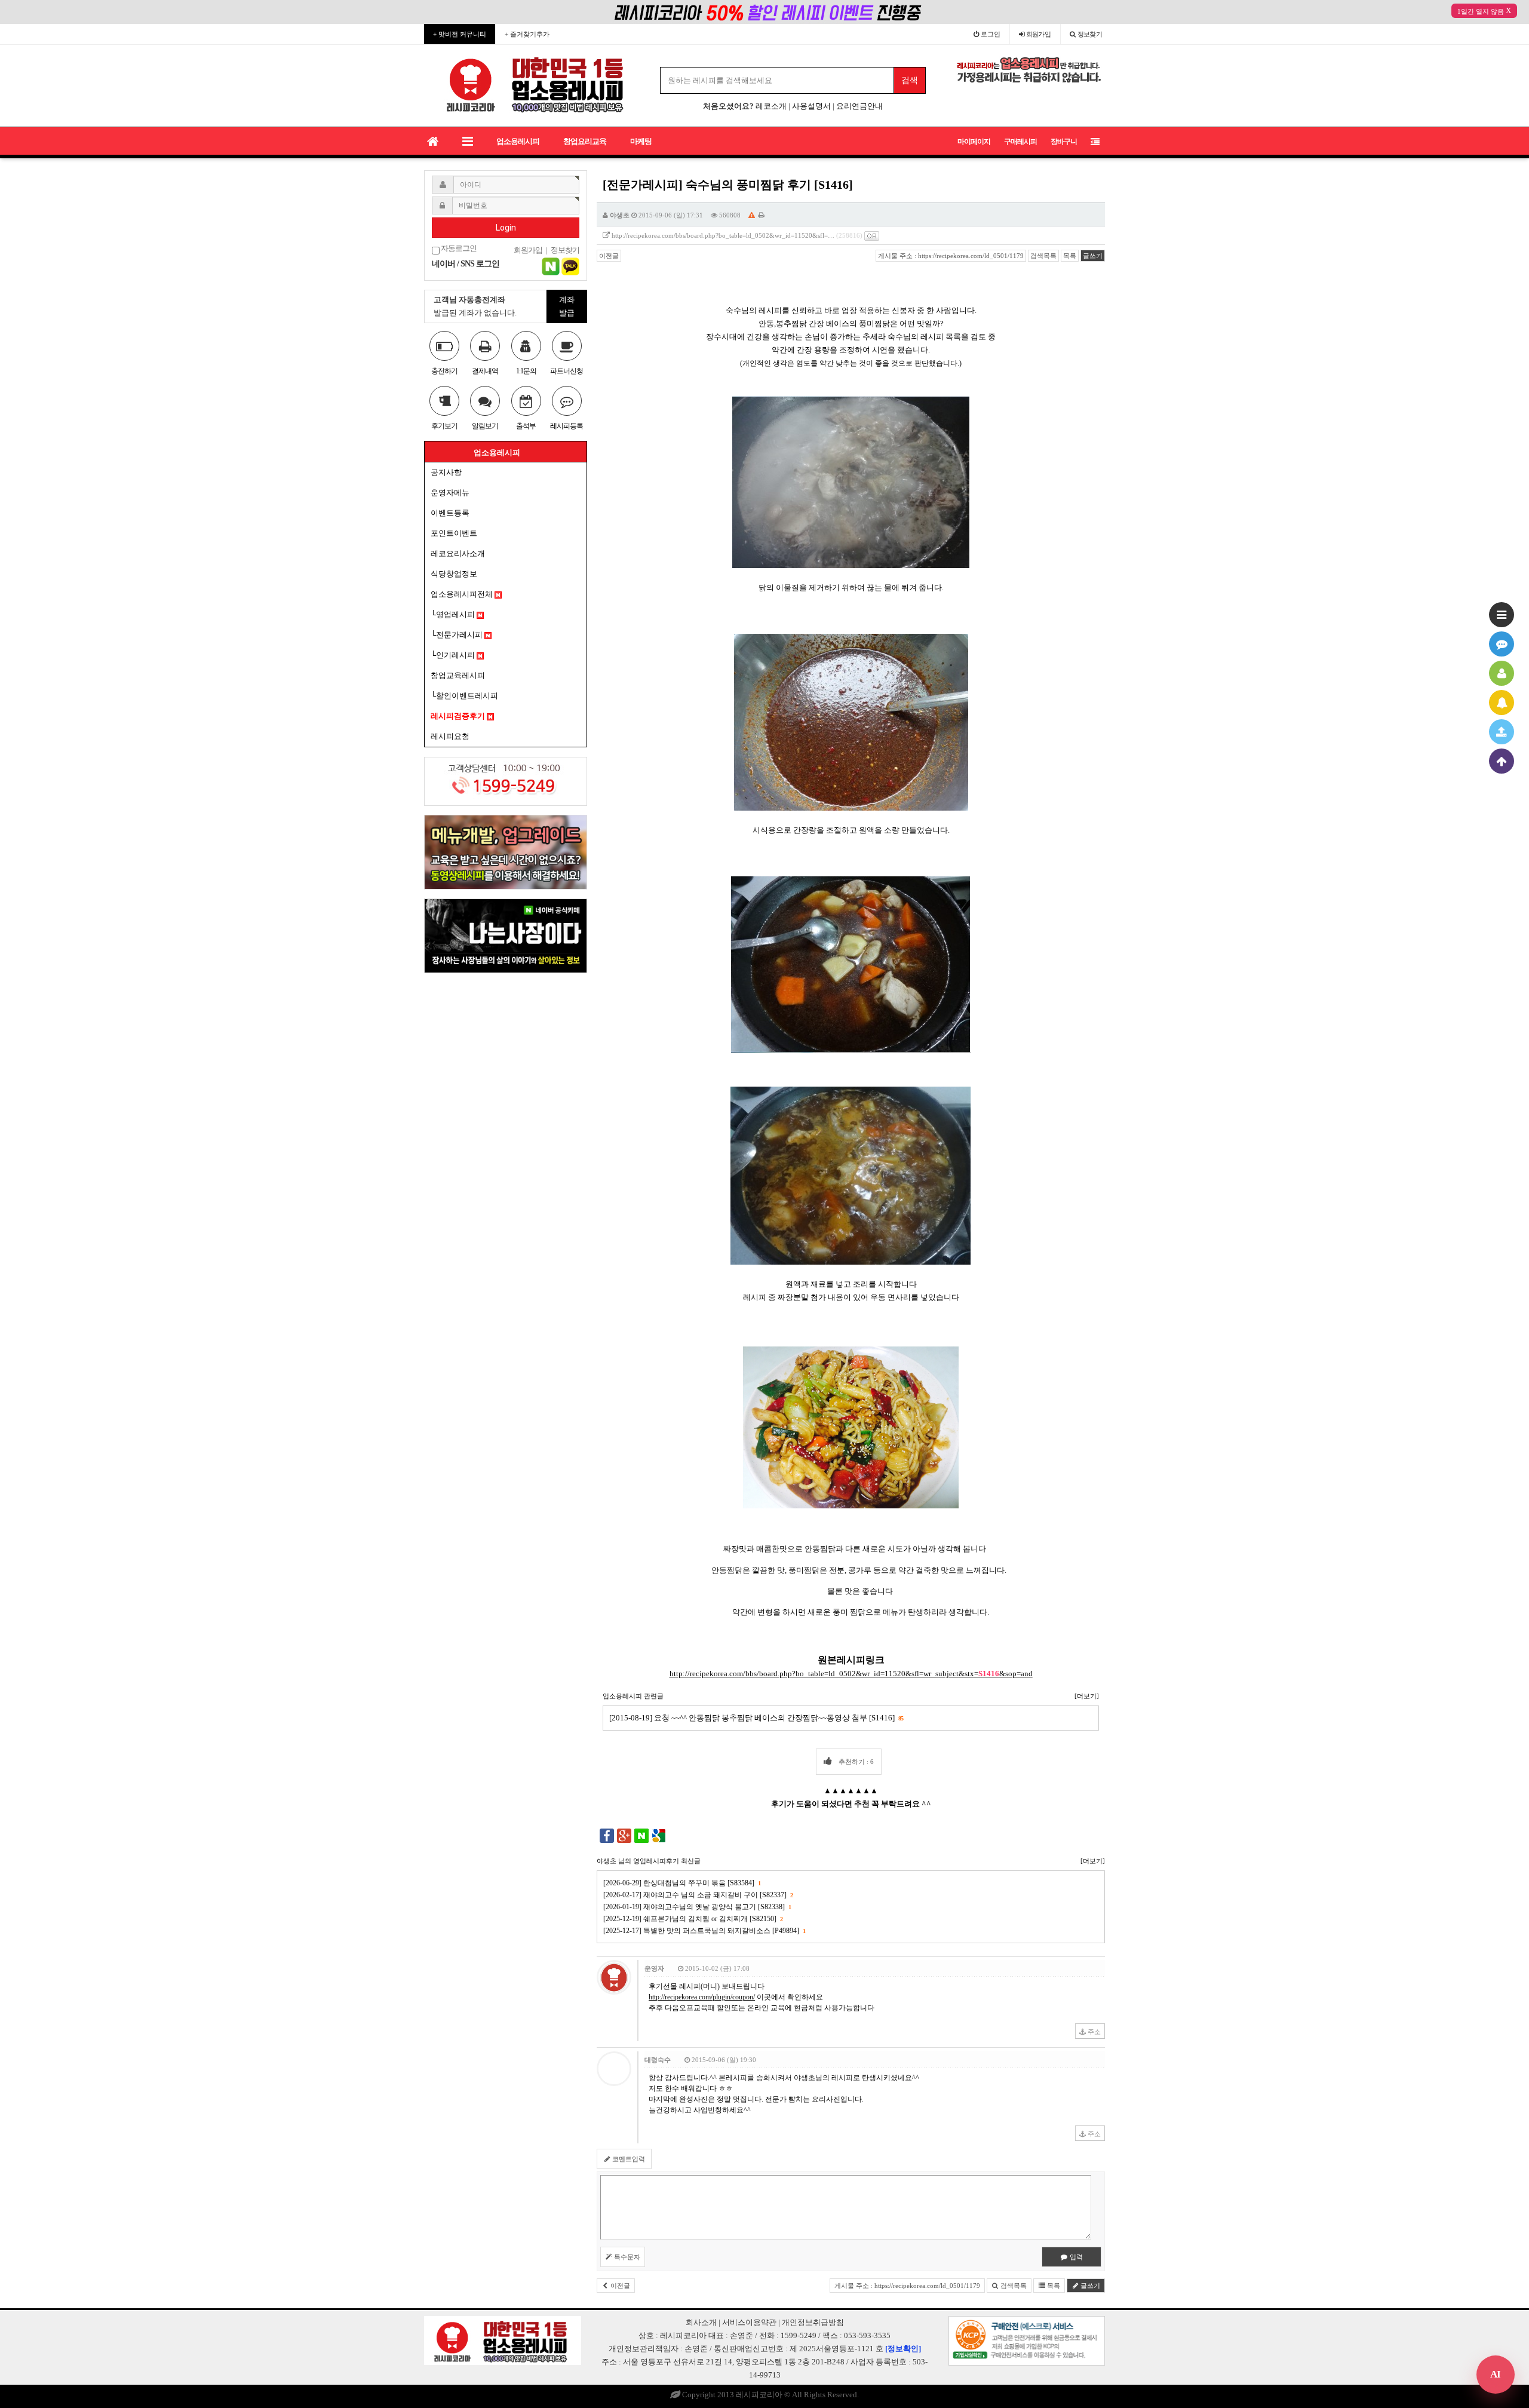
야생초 (620, 215)
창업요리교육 (585, 141)
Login (506, 228)
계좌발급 (567, 306)
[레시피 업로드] (1502, 732)
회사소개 (701, 2322)
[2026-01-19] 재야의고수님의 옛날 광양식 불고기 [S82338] (697, 1907)
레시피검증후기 (459, 716)
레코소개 (771, 106)
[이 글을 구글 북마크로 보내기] (659, 1835)
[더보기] (1087, 1696)
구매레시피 (1020, 142)
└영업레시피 (454, 614)
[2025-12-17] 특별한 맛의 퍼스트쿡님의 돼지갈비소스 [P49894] (704, 1931)
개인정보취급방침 (813, 2322)
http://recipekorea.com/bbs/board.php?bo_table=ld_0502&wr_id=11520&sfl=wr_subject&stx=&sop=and (851, 1674)
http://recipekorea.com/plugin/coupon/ (702, 1997)
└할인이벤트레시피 (464, 696)
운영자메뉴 (450, 493)
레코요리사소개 (458, 553)
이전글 (609, 256)
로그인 (990, 34)
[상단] (1502, 761)
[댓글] (1502, 644)
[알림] (1502, 703)
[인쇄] (762, 215)
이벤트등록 (450, 513)
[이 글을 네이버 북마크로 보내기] (641, 1835)
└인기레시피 (454, 655)
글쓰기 (1093, 256)
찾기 (1090, 34)
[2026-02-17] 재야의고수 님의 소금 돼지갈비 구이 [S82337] (698, 1895)
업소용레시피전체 (463, 594)
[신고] (752, 215)
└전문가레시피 (458, 635)
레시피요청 (450, 736)
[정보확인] (903, 2349)
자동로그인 (458, 249)
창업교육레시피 (458, 675)
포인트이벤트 (454, 533)
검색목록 (1043, 256)
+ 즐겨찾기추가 (527, 34)
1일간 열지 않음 (1481, 11)
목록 (1070, 256)
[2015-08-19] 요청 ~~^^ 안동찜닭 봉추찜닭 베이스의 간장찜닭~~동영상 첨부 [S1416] (756, 1718)
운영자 (654, 1968)
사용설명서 (811, 106)
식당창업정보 (454, 574)
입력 (1075, 2257)
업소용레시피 (518, 141)
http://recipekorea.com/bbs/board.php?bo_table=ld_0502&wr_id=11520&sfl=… (723, 235)
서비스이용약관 (749, 2322)
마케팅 (641, 141)
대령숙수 (658, 2060)
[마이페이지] (1502, 673)
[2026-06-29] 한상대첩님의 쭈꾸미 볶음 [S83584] (682, 1883)
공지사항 (446, 472)
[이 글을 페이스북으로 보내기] (607, 1835)
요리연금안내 (859, 106)
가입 (1039, 34)
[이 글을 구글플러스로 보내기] (624, 1835)
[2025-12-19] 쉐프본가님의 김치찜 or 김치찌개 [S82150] (693, 1919)
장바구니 (1064, 142)
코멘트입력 (628, 2159)
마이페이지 (974, 142)
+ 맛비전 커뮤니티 (460, 34)
